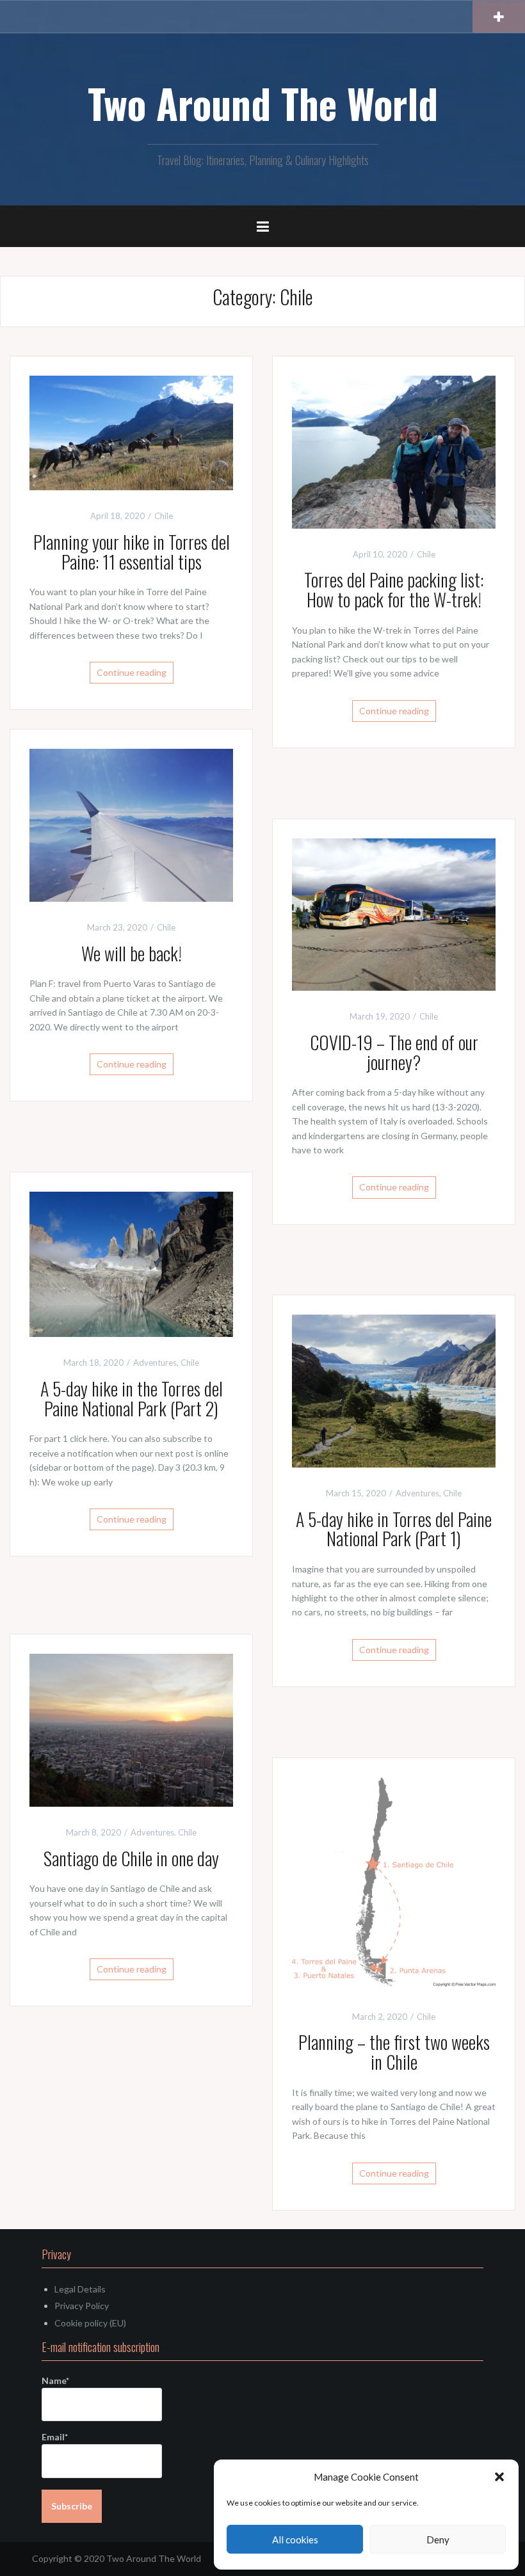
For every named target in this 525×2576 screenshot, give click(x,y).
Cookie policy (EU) (90, 2323)
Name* (55, 2380)
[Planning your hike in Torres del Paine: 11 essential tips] (131, 432)
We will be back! (132, 953)
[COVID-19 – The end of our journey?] (394, 913)
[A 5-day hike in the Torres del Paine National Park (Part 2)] (131, 1263)
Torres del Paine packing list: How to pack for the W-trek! (394, 589)
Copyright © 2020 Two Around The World (117, 2558)
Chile (164, 516)
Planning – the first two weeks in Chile (394, 2052)
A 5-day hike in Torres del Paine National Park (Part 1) (394, 1529)
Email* (55, 2437)
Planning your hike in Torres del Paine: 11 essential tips (132, 552)
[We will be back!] (131, 824)
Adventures (155, 1363)
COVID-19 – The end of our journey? (394, 1052)
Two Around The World (263, 103)
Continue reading (132, 672)
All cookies (295, 2540)
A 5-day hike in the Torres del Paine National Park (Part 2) (132, 1398)
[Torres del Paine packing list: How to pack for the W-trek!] (394, 451)
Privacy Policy (82, 2306)
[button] (499, 2477)
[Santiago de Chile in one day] (131, 1729)
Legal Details (80, 2289)
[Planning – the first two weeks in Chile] (394, 1883)
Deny (438, 2540)
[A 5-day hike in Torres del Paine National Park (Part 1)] (394, 1390)
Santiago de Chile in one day (131, 1858)
